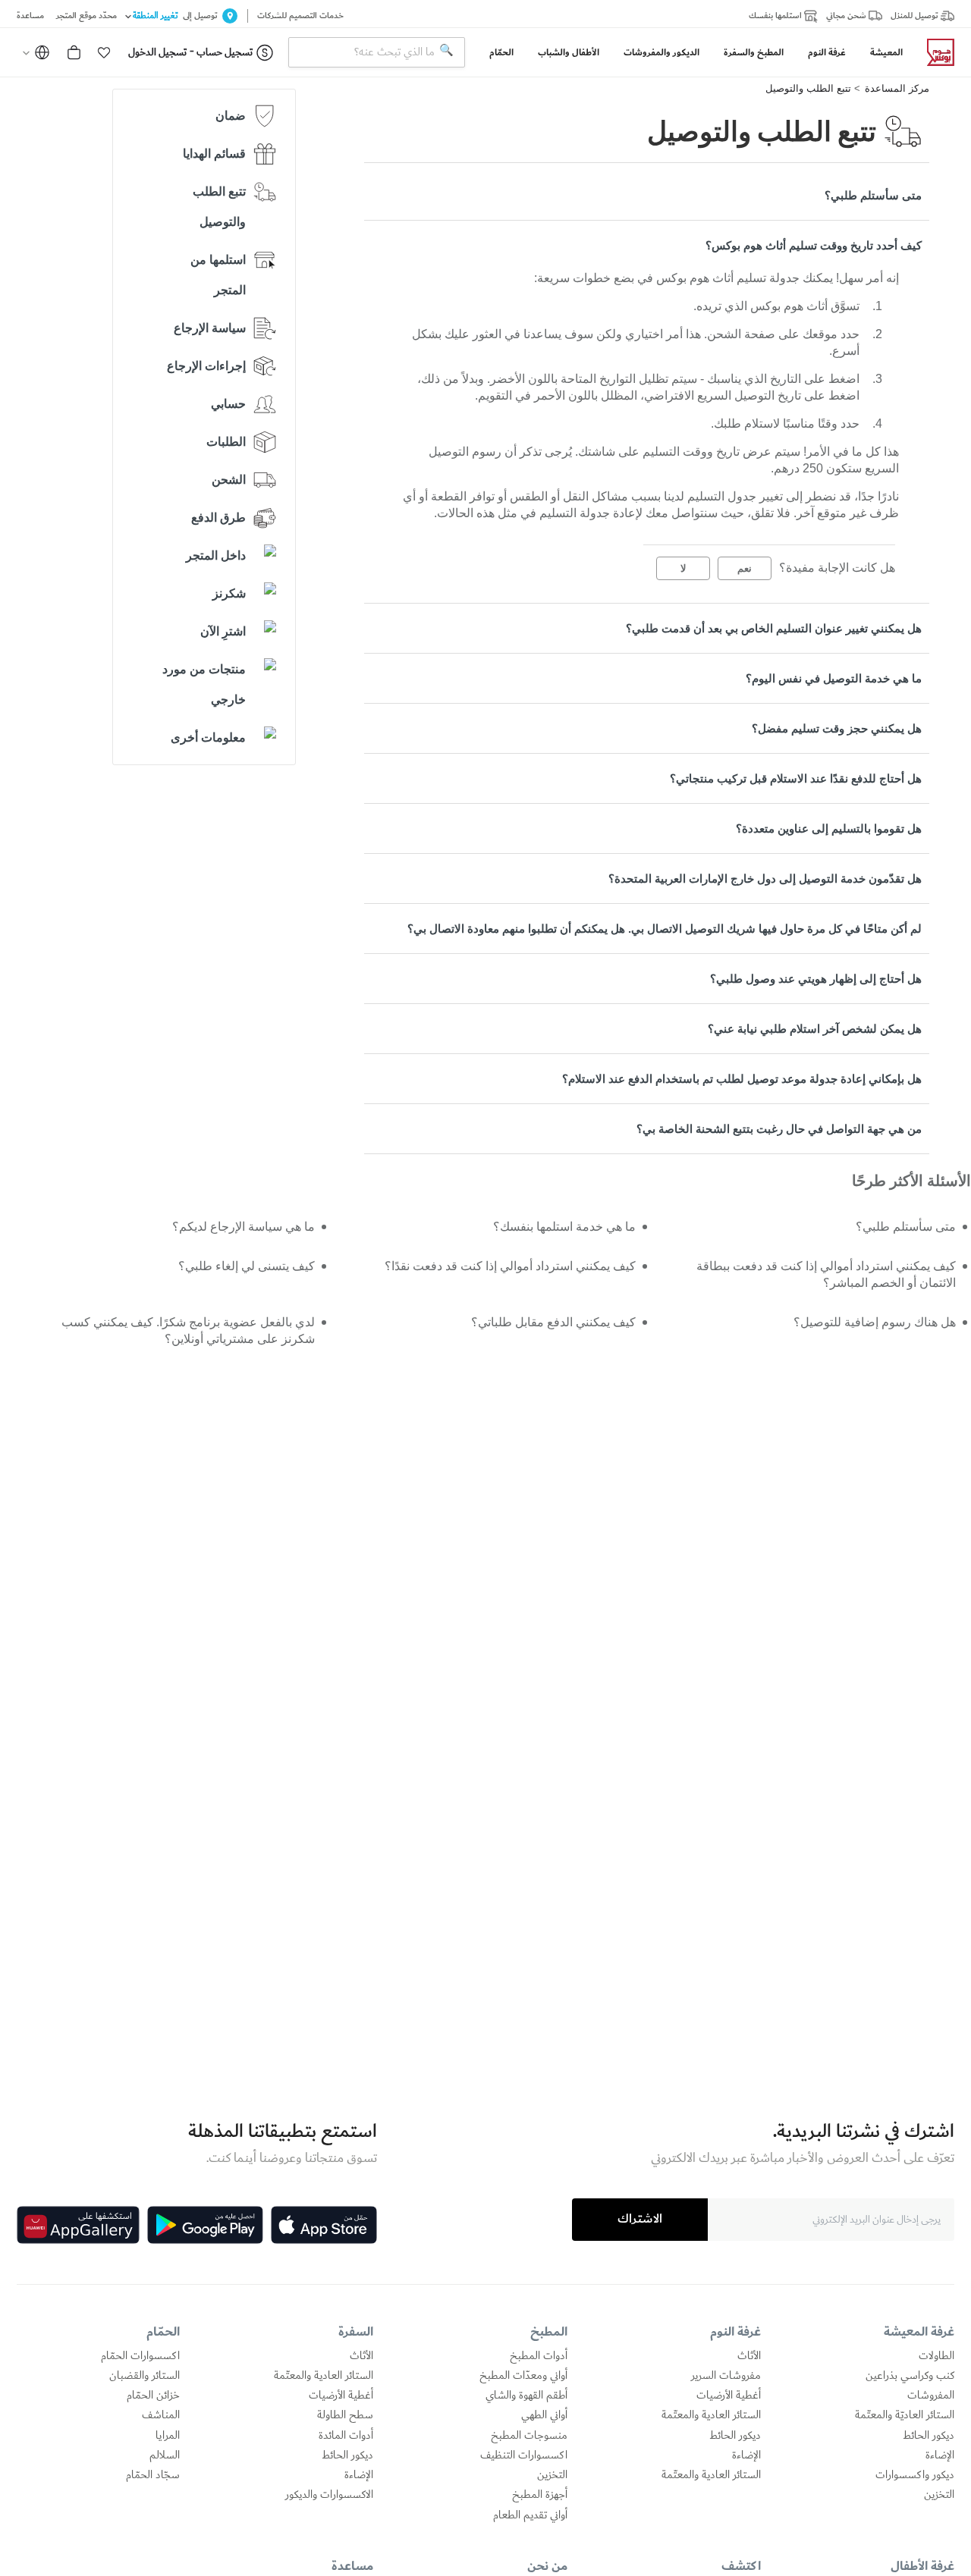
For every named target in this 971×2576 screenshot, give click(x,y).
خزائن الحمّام (153, 2396)
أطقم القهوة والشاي (526, 2396)
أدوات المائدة (346, 2436)
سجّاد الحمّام (153, 2475)
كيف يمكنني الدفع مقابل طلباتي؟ (553, 1322)
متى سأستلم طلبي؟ (873, 195)
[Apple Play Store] (324, 2225)
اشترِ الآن (223, 631)
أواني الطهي (544, 2415)
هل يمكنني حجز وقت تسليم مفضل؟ (837, 728)
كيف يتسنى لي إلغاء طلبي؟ (247, 1266)
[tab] (647, 195)
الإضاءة (940, 2455)
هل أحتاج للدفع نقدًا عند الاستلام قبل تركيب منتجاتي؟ (796, 778)
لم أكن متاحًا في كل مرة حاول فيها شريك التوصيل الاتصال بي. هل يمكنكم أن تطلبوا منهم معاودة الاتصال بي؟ (665, 929)
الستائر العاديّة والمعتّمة (905, 2415)
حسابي (228, 404)
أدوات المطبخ (539, 2356)
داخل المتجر (216, 555)
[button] (104, 52)
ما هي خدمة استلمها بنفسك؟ (564, 1227)
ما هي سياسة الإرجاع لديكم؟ (244, 1227)
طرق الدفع (218, 518)
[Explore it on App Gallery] (78, 2225)
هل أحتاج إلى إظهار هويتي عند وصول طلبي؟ (816, 979)
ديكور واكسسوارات (915, 2475)
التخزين (939, 2495)
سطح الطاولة (345, 2415)
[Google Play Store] (205, 2225)
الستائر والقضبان (145, 2376)
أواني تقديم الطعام (530, 2515)
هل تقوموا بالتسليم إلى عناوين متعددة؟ (829, 828)
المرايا (168, 2436)
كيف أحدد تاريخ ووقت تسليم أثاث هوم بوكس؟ (814, 245)
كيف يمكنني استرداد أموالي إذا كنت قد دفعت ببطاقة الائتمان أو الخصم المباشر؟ (826, 1274)
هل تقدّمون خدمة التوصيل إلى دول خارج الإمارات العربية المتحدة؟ (765, 879)
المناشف (161, 2415)
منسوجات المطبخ (529, 2436)
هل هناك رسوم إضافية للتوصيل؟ (875, 1322)
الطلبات (226, 442)
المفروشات (931, 2396)
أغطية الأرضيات (729, 2396)
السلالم (165, 2455)
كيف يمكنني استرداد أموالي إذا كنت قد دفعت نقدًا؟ (510, 1266)
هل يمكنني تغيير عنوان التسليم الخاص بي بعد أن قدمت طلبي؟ (774, 628)
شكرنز (229, 593)
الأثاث (749, 2356)
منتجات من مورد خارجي (204, 684)
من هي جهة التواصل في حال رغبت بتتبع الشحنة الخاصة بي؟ (779, 1129)
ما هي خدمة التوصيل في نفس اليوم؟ (834, 678)
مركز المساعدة (897, 88)
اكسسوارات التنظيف (524, 2455)
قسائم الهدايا (214, 154)
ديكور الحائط (929, 2436)
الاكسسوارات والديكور (329, 2495)
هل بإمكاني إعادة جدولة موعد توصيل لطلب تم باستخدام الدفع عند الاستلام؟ (742, 1079)
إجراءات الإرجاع (206, 366)
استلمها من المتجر (218, 275)
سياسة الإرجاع (210, 328)
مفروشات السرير (726, 2376)
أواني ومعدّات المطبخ (523, 2376)
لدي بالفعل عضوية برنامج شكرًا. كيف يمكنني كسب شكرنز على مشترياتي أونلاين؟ (188, 1330)
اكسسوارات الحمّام (140, 2356)
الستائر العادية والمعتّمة (711, 2415)
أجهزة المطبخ (540, 2495)
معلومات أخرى (208, 737)
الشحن (229, 480)
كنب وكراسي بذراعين (910, 2376)
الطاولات (936, 2356)
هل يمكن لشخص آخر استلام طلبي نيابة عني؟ (815, 1029)
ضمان (231, 116)
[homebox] (935, 52)
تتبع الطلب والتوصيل (808, 88)
